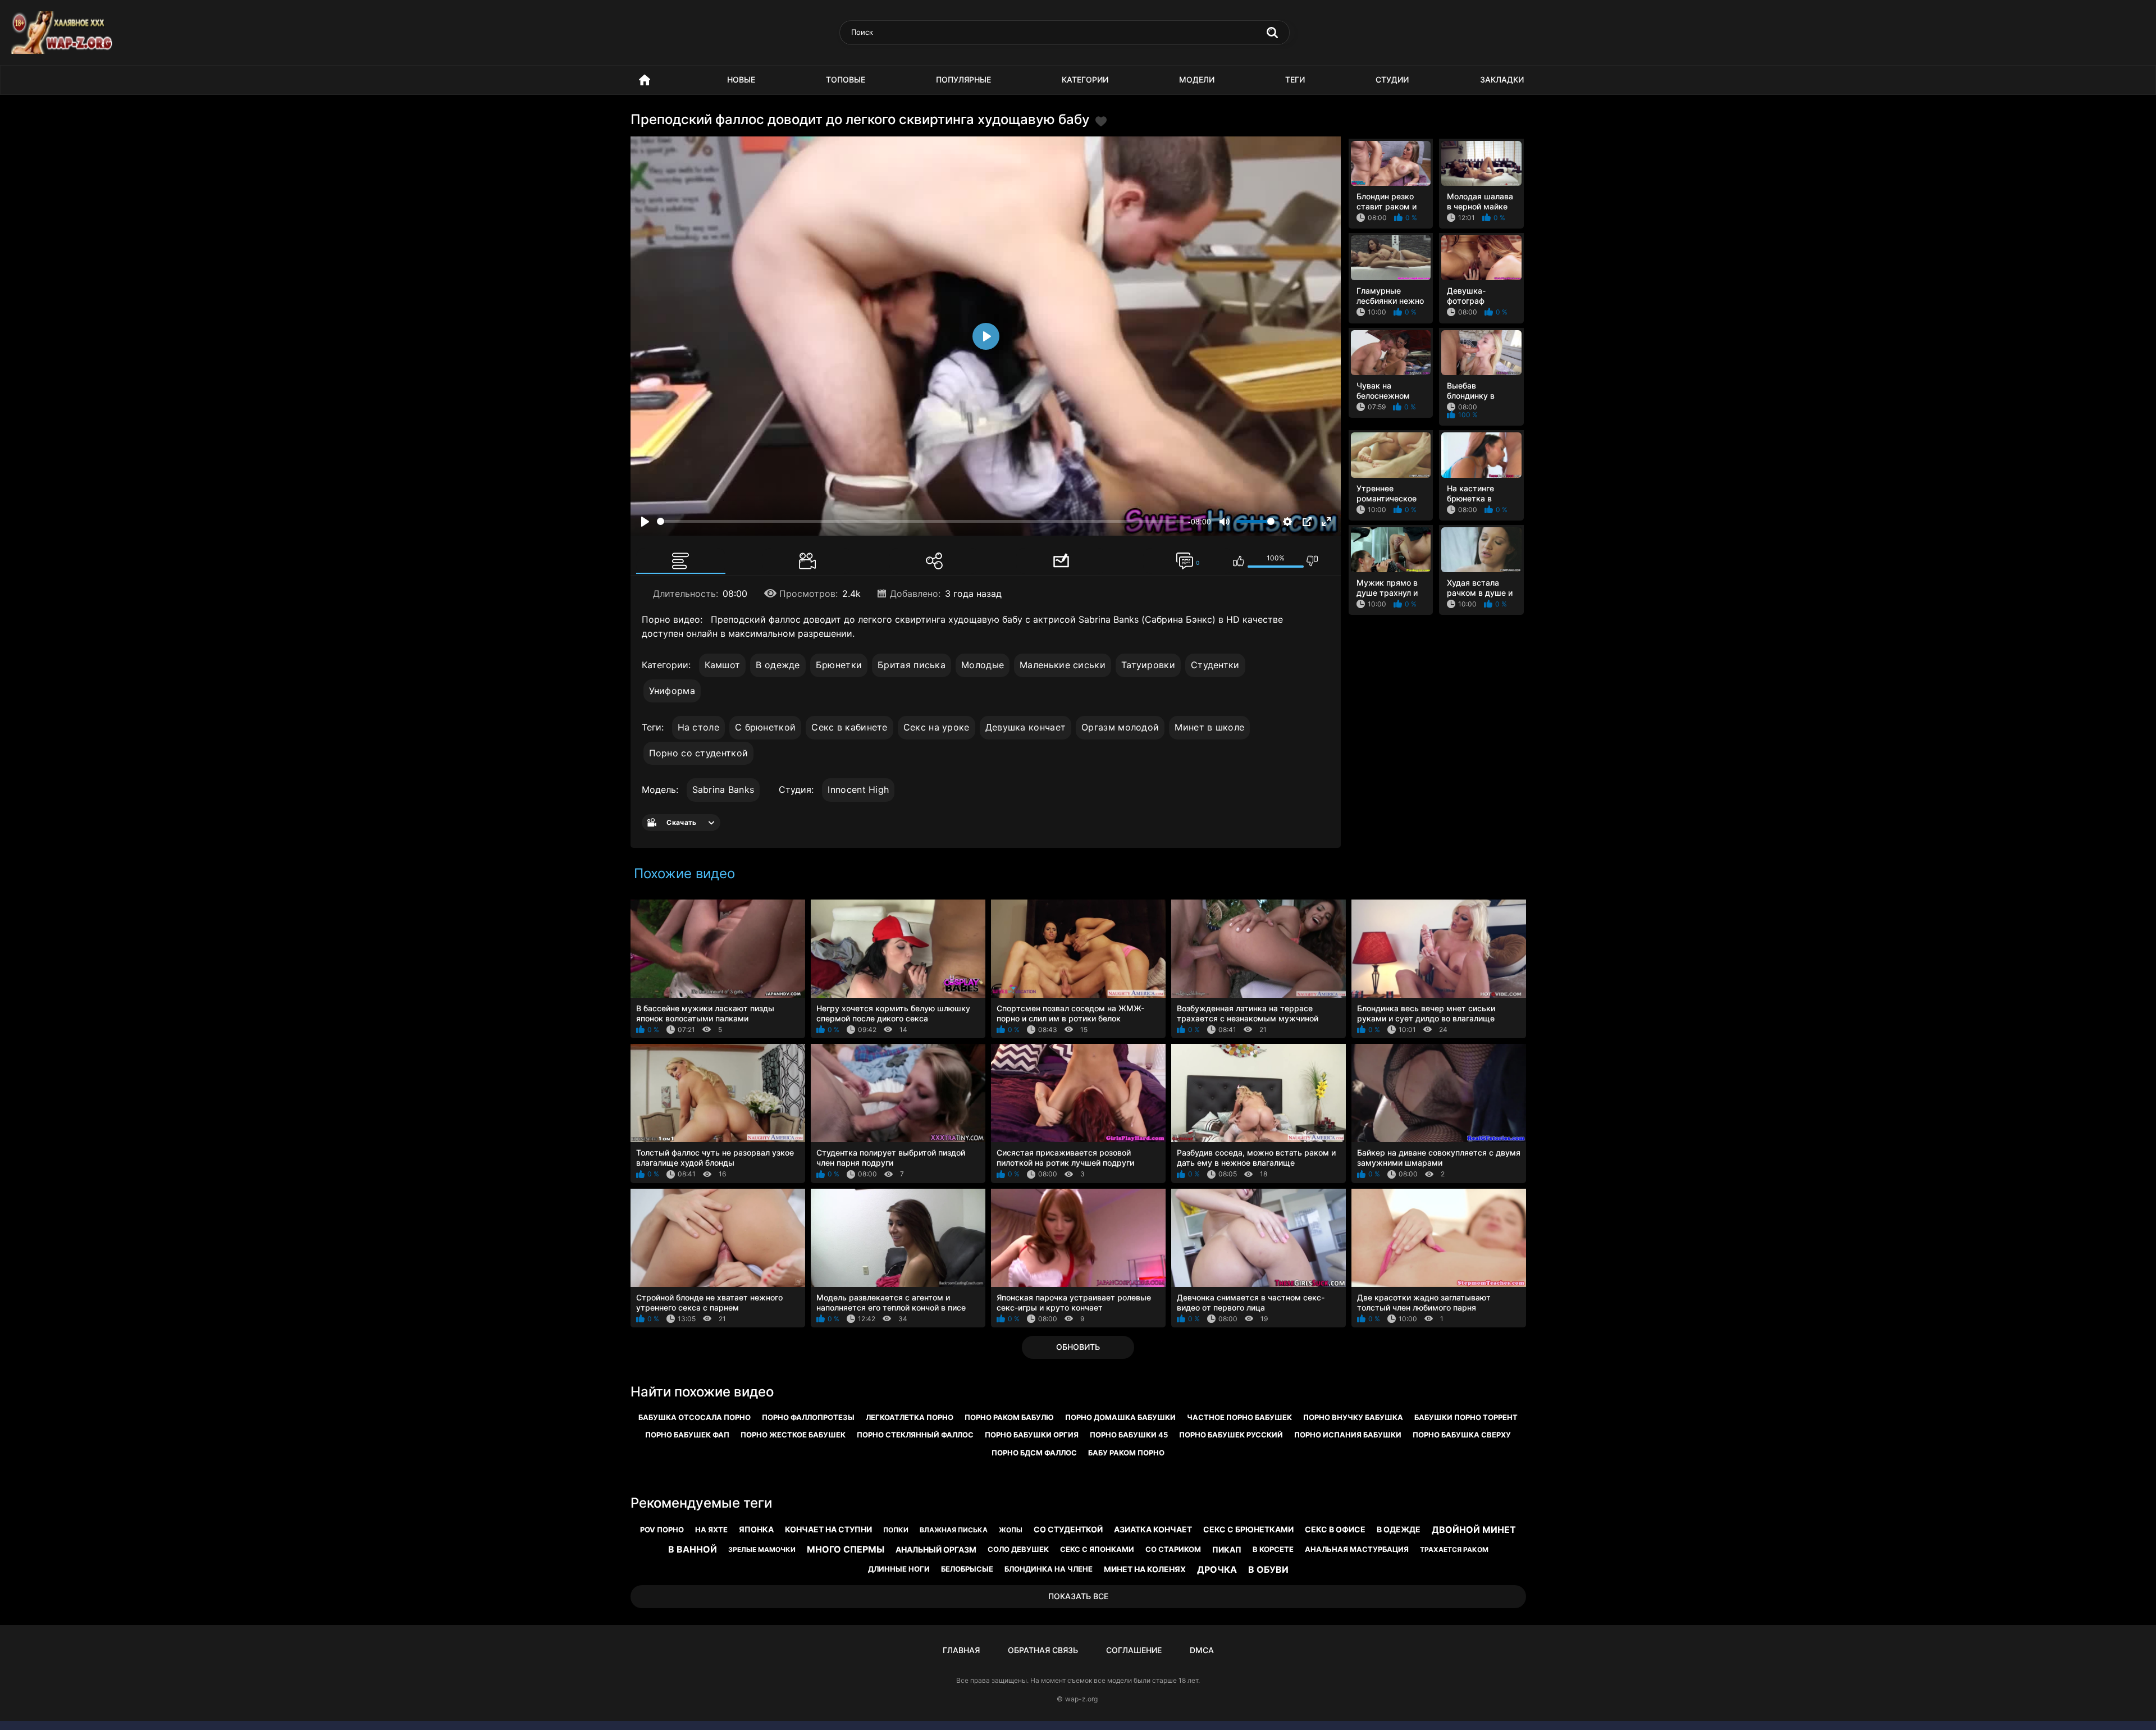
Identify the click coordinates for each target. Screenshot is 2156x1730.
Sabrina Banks (723, 789)
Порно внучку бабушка (1353, 1417)
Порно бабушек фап (687, 1435)
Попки (896, 1530)
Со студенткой (1068, 1529)
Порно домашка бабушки (1120, 1417)
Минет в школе (1209, 727)
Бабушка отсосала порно (695, 1417)
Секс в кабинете (849, 727)
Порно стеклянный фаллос (915, 1435)
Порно (645, 80)
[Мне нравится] (1239, 561)
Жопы (1011, 1530)
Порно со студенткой (699, 753)
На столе (698, 727)
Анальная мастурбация (1357, 1549)
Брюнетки (839, 665)
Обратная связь (1043, 1650)
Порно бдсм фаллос (1034, 1453)
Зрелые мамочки (762, 1549)
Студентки (1215, 665)
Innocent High (858, 789)
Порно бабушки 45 (1129, 1435)
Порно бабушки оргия (1032, 1435)
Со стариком (1173, 1549)
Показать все (1078, 1596)
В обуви (1268, 1569)
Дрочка (1217, 1569)
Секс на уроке (937, 727)
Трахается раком (1454, 1549)
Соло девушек (1018, 1549)
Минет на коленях (1145, 1569)
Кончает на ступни (828, 1529)
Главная (961, 1650)
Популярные (963, 79)
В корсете (1273, 1549)
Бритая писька (912, 665)
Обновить (1078, 1347)
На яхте (711, 1530)
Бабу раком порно (1126, 1453)
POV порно (662, 1530)
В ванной (693, 1549)
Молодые (983, 665)
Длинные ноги (899, 1569)
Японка (756, 1529)
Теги (1295, 79)
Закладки (1502, 79)
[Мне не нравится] (1312, 561)
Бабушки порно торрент (1466, 1417)
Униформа (672, 691)
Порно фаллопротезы (808, 1417)
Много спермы (846, 1549)
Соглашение (1134, 1650)
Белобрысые (967, 1569)
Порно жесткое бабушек (793, 1435)
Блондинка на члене (1049, 1569)
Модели (1197, 79)
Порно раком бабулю (1009, 1417)
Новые (741, 79)
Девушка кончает (1026, 727)
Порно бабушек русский (1231, 1435)
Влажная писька (954, 1530)
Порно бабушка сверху (1462, 1435)
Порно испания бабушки (1348, 1435)
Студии (1392, 79)
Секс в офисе (1335, 1529)
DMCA (1202, 1650)
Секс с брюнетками (1248, 1529)
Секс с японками (1097, 1549)
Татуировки (1148, 665)
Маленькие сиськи (1063, 665)
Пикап (1227, 1549)
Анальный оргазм (936, 1549)
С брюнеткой (765, 727)
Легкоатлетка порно (910, 1417)
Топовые (846, 79)
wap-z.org (1081, 1699)
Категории (1085, 79)
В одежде (778, 665)
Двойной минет (1474, 1530)
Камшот (723, 665)
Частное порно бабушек (1239, 1417)
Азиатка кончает (1153, 1529)
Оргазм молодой (1120, 727)
